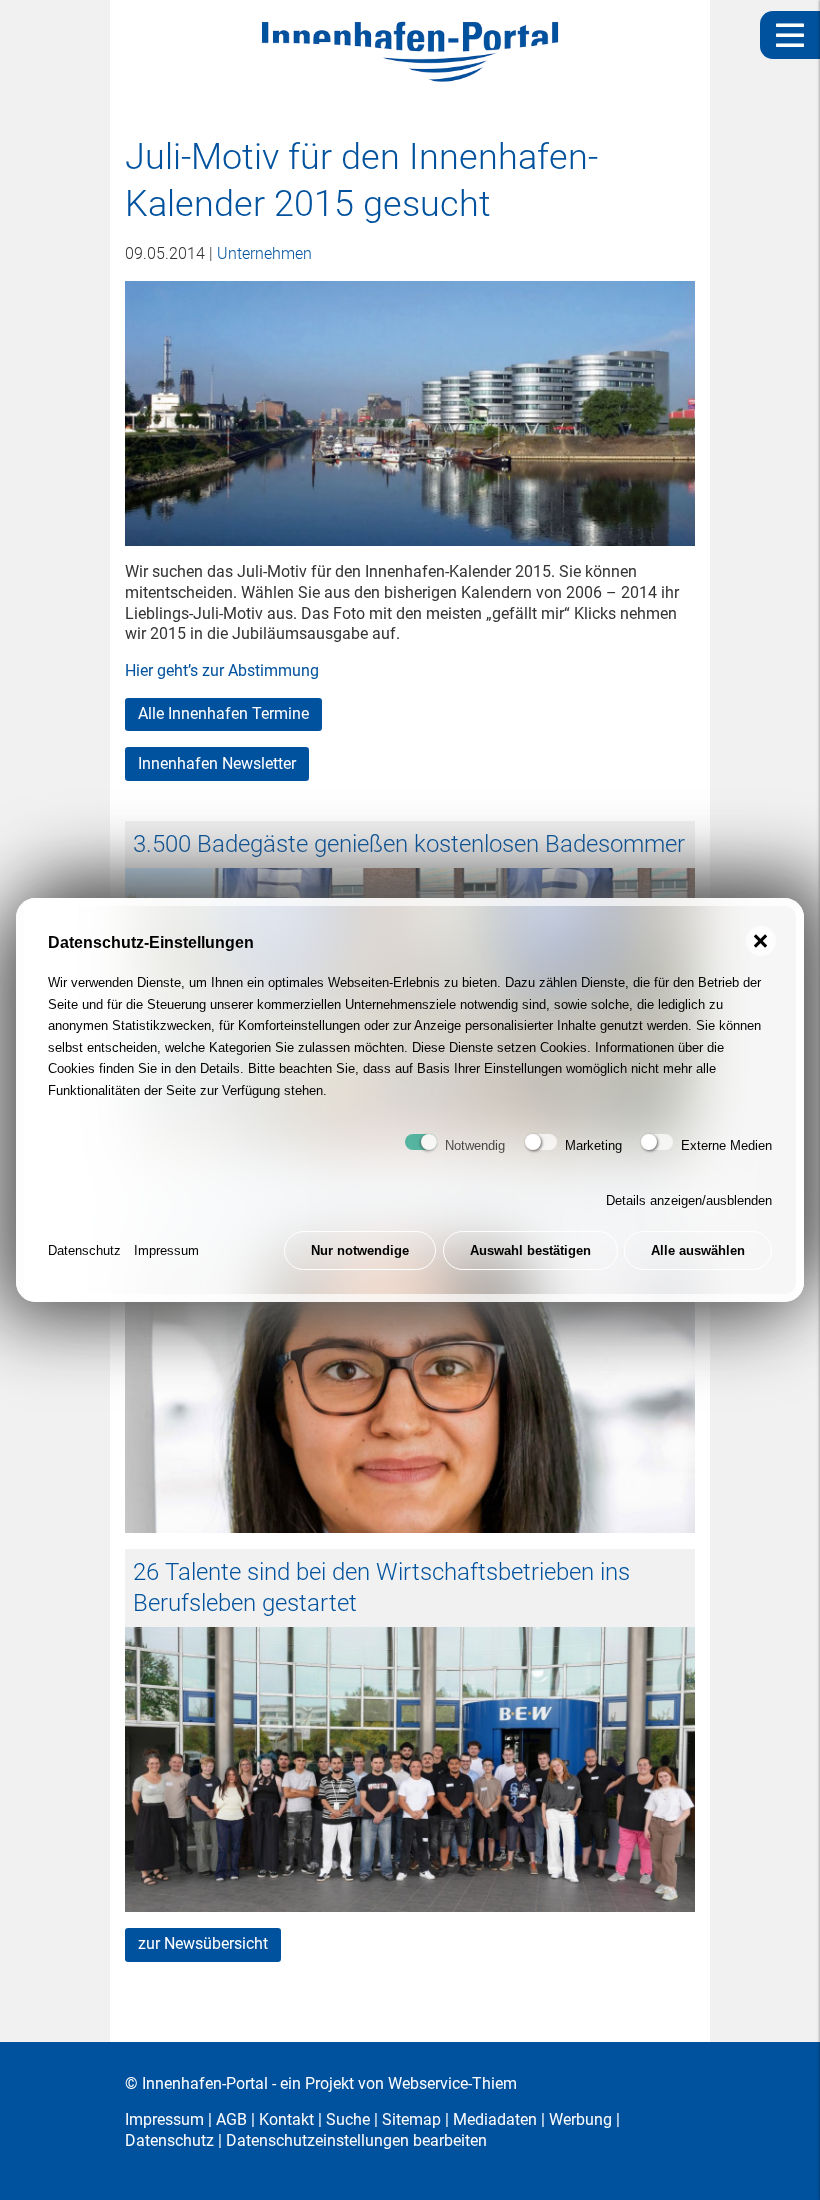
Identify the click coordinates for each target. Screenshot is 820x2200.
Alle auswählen (698, 1250)
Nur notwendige (360, 1250)
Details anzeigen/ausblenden (689, 1200)
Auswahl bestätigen (530, 1250)
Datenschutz (84, 1250)
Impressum (166, 1250)
